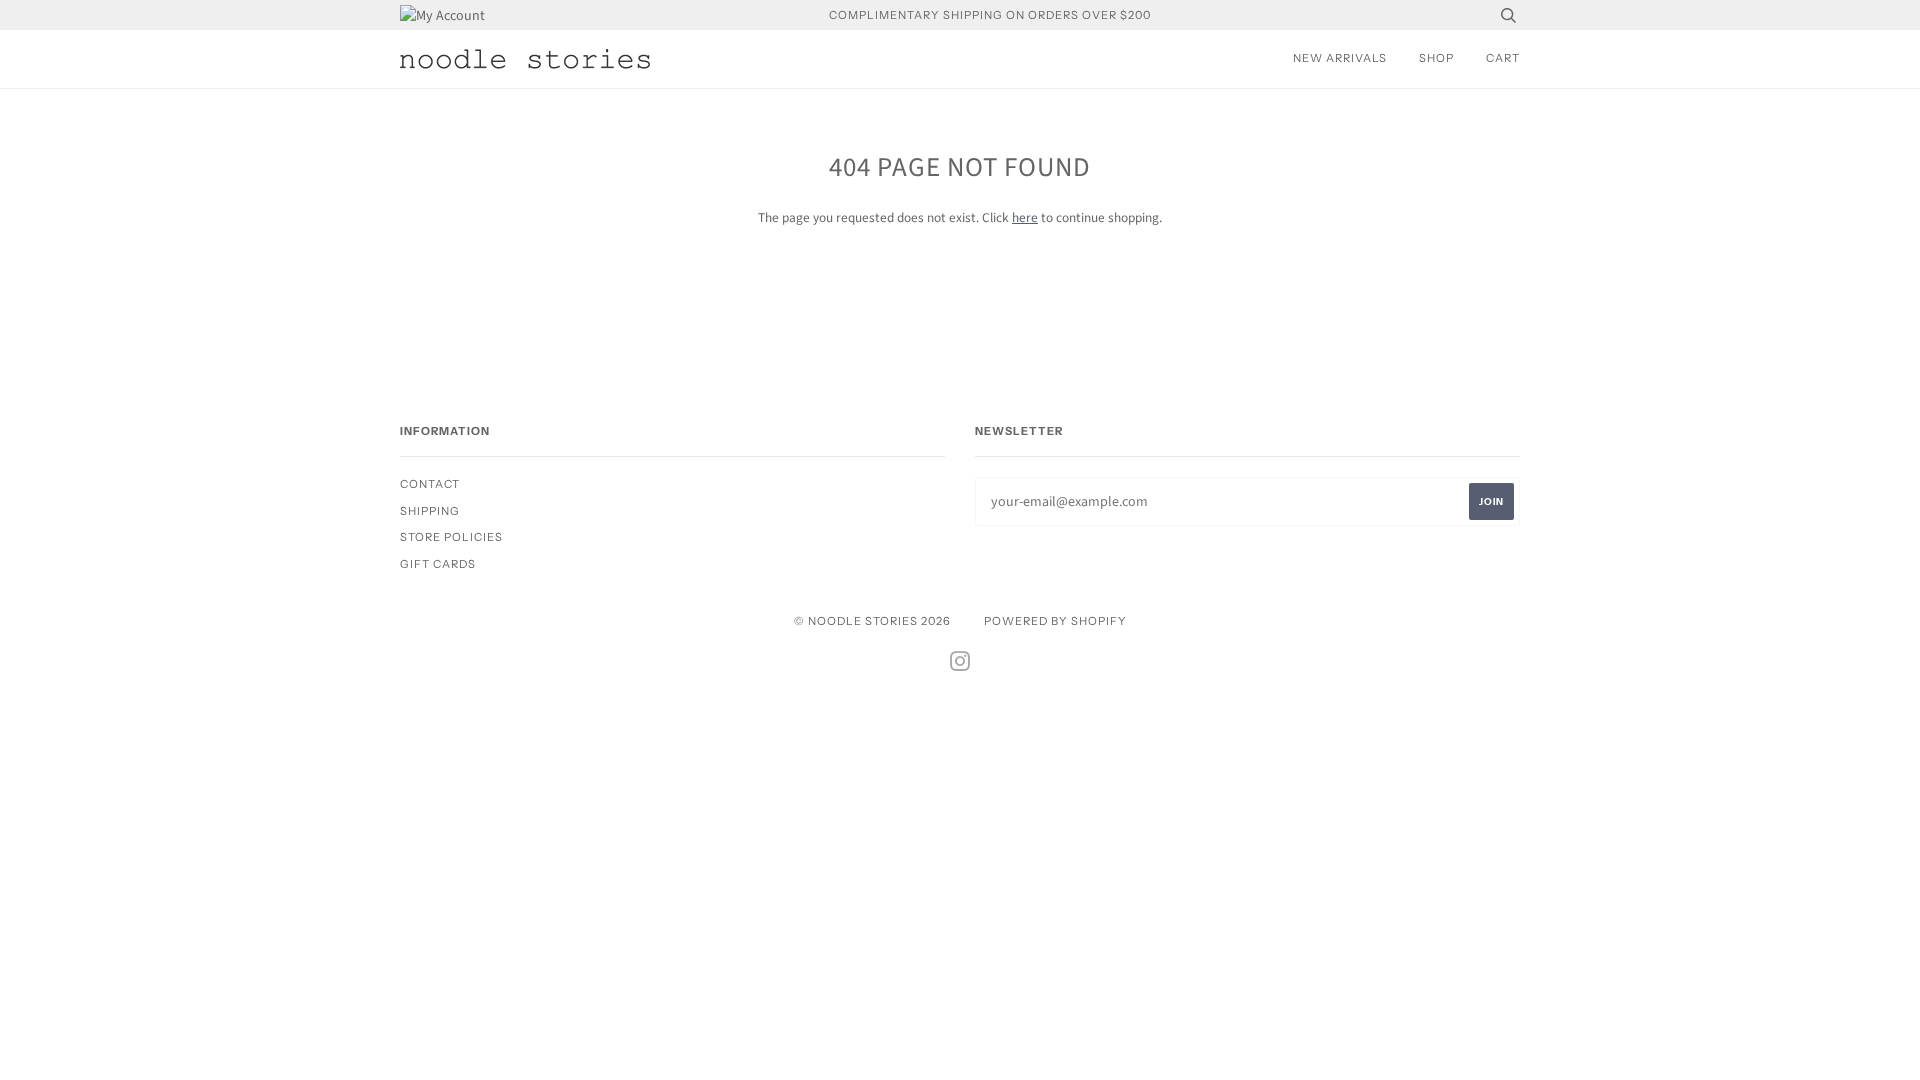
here (1025, 217)
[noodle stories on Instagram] (960, 665)
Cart (1503, 58)
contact (430, 484)
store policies (451, 537)
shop (1436, 58)
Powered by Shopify (1055, 621)
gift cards (438, 564)
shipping (430, 511)
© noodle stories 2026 (872, 621)
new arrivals (1340, 58)
